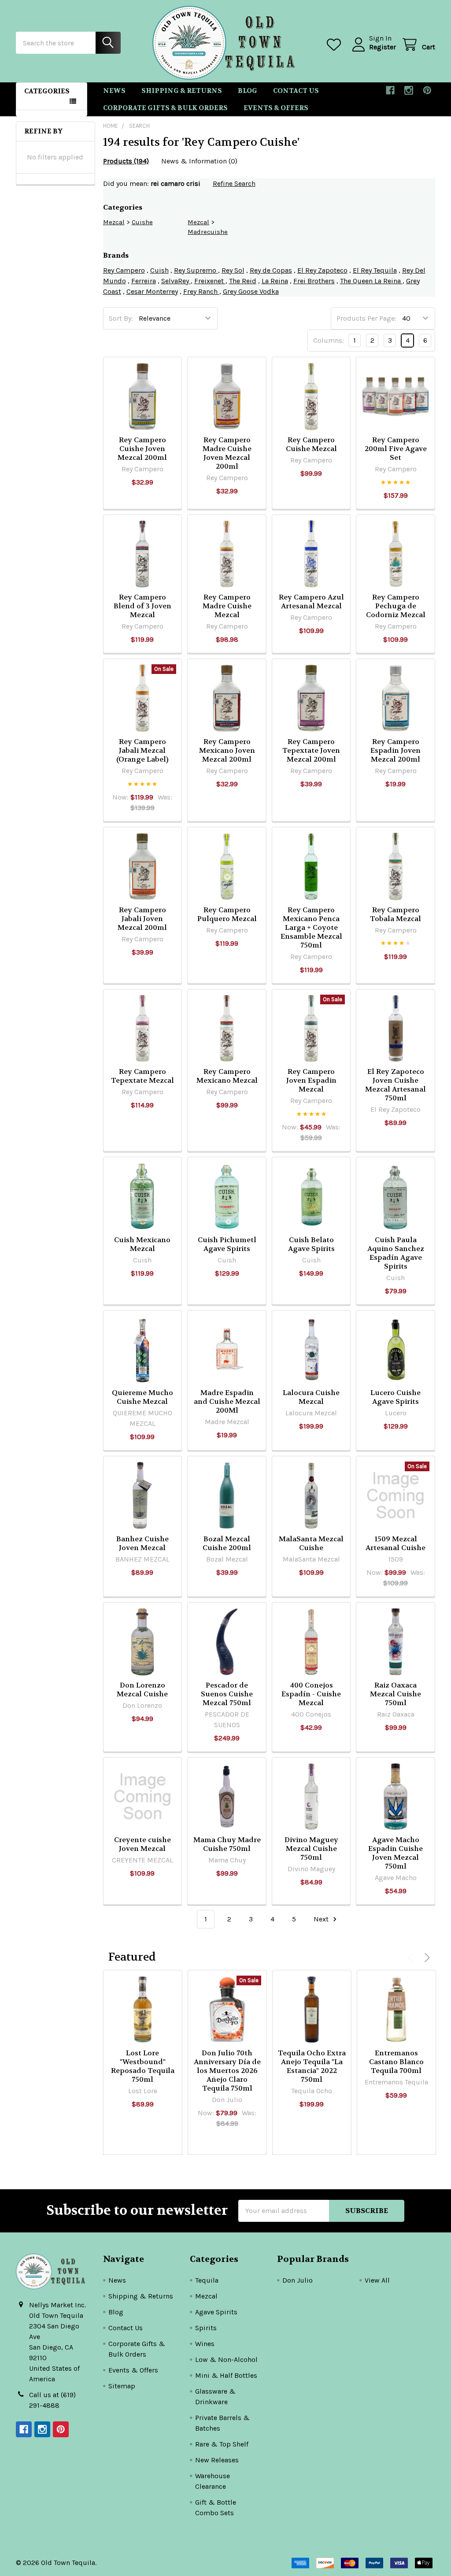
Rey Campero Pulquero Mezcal (227, 914)
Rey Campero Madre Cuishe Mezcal (227, 606)
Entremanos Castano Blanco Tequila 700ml (396, 2062)
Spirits (206, 2328)
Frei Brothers (314, 281)
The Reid (243, 281)
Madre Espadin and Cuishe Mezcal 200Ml (227, 1401)
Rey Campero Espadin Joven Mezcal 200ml (396, 750)
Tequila (207, 2280)
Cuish (159, 270)
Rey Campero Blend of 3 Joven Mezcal (142, 606)
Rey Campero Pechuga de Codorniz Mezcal (396, 606)
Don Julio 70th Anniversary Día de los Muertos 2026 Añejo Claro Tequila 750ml (227, 2071)
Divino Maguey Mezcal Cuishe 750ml (311, 1849)
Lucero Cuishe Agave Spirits (396, 1397)
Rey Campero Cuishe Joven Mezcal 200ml (142, 449)
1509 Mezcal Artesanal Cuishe (396, 1543)
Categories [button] (47, 91)
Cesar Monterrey (152, 291)
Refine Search (234, 183)
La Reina (275, 281)
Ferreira (144, 281)
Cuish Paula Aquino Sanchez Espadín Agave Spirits (396, 1253)
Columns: (329, 340)
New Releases (217, 2460)
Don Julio (298, 2280)
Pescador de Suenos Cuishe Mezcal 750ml (227, 1694)
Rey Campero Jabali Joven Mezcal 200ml (142, 919)
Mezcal (114, 222)
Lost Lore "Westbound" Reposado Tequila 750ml (143, 2066)
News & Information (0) (199, 161)
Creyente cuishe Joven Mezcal (142, 1844)
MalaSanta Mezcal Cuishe (311, 1543)
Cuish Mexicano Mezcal (142, 1244)
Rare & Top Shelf (222, 2444)
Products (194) (126, 161)
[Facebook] (390, 90)
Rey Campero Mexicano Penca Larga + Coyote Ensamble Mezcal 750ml (311, 927)
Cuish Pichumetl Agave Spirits (227, 1244)
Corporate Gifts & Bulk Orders (165, 108)
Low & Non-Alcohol (226, 2359)
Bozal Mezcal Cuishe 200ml (227, 1543)
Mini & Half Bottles (226, 2375)
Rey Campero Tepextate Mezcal (142, 1076)
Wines (205, 2344)
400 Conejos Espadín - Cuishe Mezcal (311, 1694)
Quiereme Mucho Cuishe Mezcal (142, 1397)
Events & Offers (276, 108)
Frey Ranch (201, 291)
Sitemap (122, 2386)
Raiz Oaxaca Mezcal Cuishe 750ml (396, 1694)
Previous (412, 1957)
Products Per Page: (366, 318)
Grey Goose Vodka (251, 291)
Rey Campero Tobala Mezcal (396, 914)
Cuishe (142, 222)
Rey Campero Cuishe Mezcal (311, 444)
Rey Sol (233, 270)
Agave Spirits (216, 2312)
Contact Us (296, 91)
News (114, 91)
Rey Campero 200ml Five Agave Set (396, 449)
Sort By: (121, 318)
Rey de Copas (271, 270)
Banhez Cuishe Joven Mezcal (142, 1543)
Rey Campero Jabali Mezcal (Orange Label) (142, 750)
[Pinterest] (427, 90)
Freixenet (210, 281)
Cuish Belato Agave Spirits (311, 1244)
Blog (248, 91)
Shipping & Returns (182, 91)
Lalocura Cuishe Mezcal (311, 1397)
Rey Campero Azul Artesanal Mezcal (311, 601)
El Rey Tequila (375, 270)
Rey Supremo (196, 270)
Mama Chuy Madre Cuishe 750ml (227, 1844)
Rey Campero (124, 270)
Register (383, 47)
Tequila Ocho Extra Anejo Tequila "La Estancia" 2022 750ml (312, 2066)
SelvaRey (176, 281)
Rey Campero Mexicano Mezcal (227, 1076)
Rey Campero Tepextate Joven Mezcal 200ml (311, 750)
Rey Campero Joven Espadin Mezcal (311, 1080)
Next (322, 1919)
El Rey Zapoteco (322, 270)
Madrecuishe (208, 232)
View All (377, 2280)
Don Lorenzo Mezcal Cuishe (142, 1690)
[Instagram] (409, 90)
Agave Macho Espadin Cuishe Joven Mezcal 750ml (396, 1853)
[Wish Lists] (336, 45)
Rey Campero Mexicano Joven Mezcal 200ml (227, 750)
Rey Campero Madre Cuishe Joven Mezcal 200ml (227, 453)
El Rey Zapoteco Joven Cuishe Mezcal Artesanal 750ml (396, 1085)
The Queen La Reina (371, 281)
